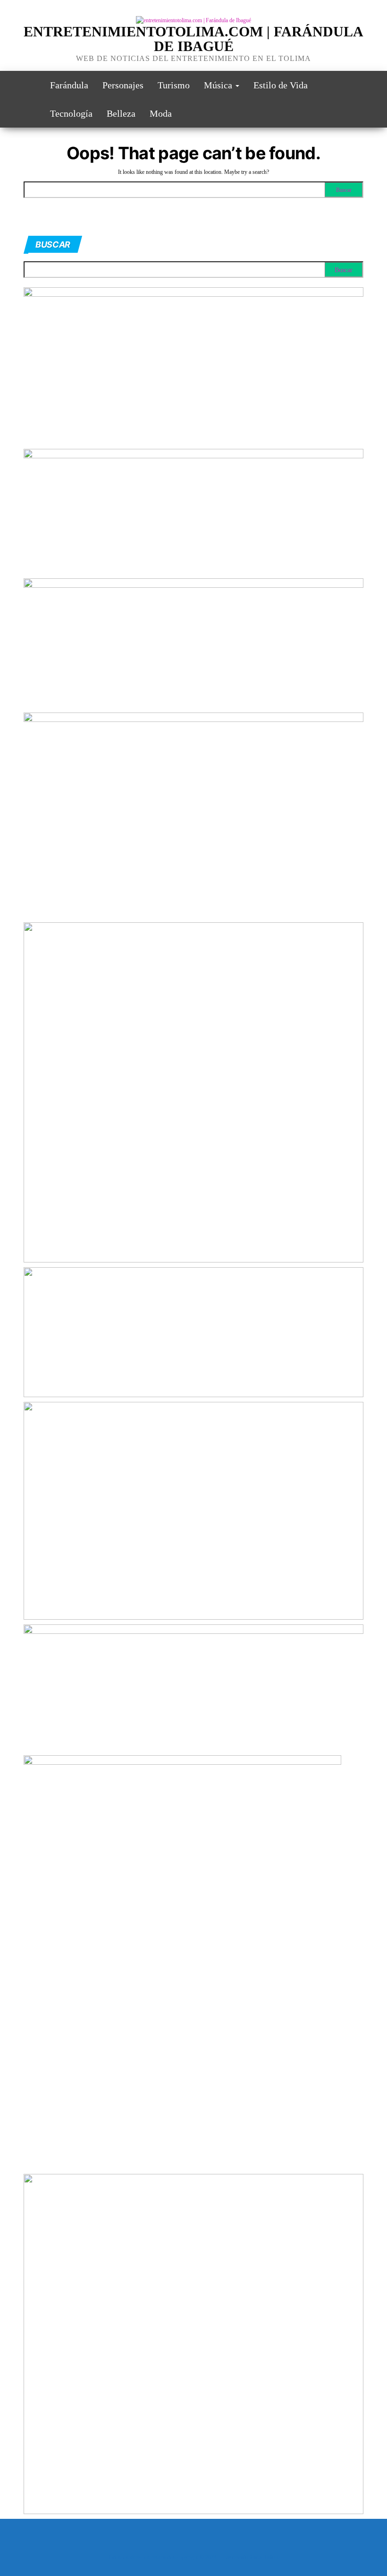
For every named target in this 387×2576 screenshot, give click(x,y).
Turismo (174, 85)
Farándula (69, 85)
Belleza (121, 113)
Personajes (123, 85)
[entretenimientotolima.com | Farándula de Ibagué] (30, 85)
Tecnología (71, 113)
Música (219, 85)
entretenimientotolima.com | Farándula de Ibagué (193, 39)
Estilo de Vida (281, 85)
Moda (161, 113)
